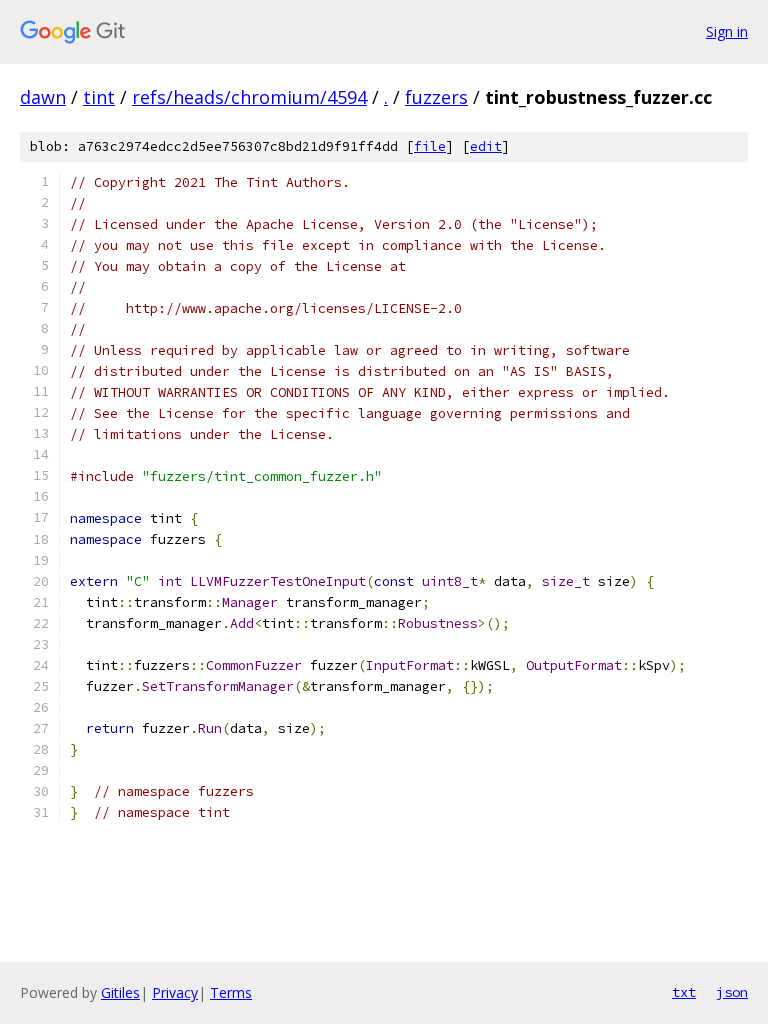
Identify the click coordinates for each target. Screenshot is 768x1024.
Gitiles (120, 992)
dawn (43, 97)
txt (684, 992)
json (732, 992)
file (430, 146)
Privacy (175, 992)
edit (486, 146)
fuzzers (436, 97)
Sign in (727, 31)
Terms (231, 992)
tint (99, 97)
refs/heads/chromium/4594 (249, 97)
